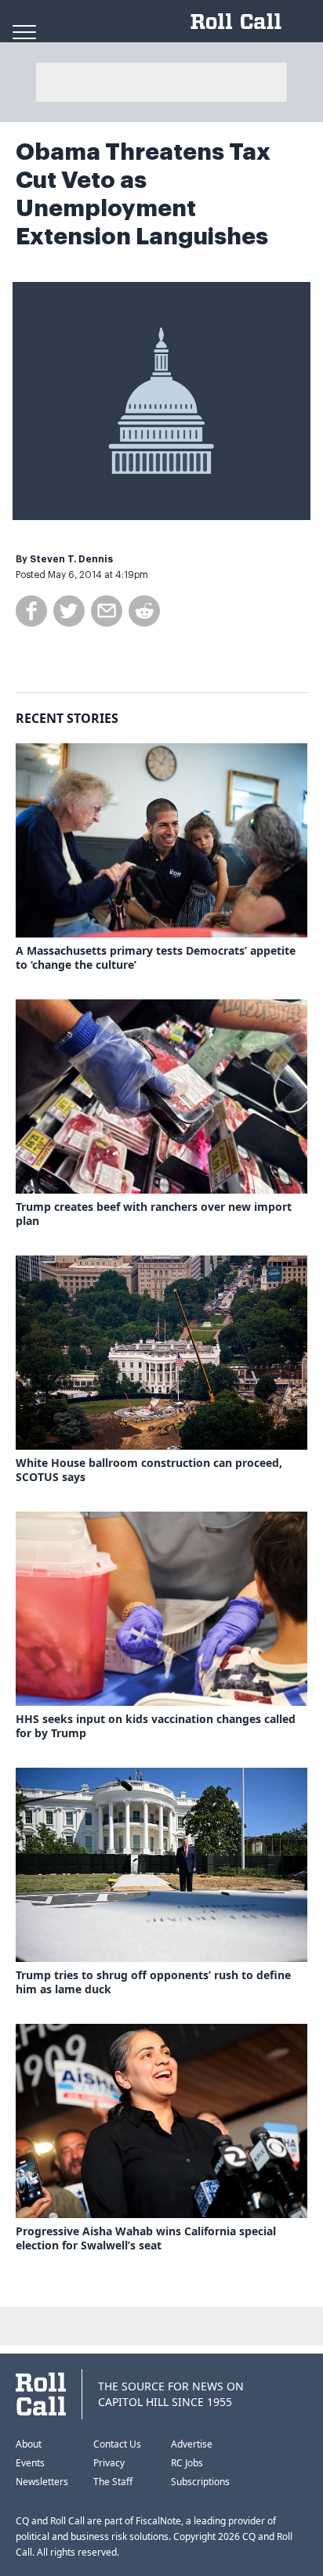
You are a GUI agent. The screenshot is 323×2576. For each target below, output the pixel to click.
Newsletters (42, 2482)
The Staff (113, 2482)
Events (30, 2463)
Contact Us (117, 2444)
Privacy (109, 2463)
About (29, 2444)
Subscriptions (200, 2482)
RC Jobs (187, 2463)
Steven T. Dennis (71, 559)
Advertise (192, 2444)
